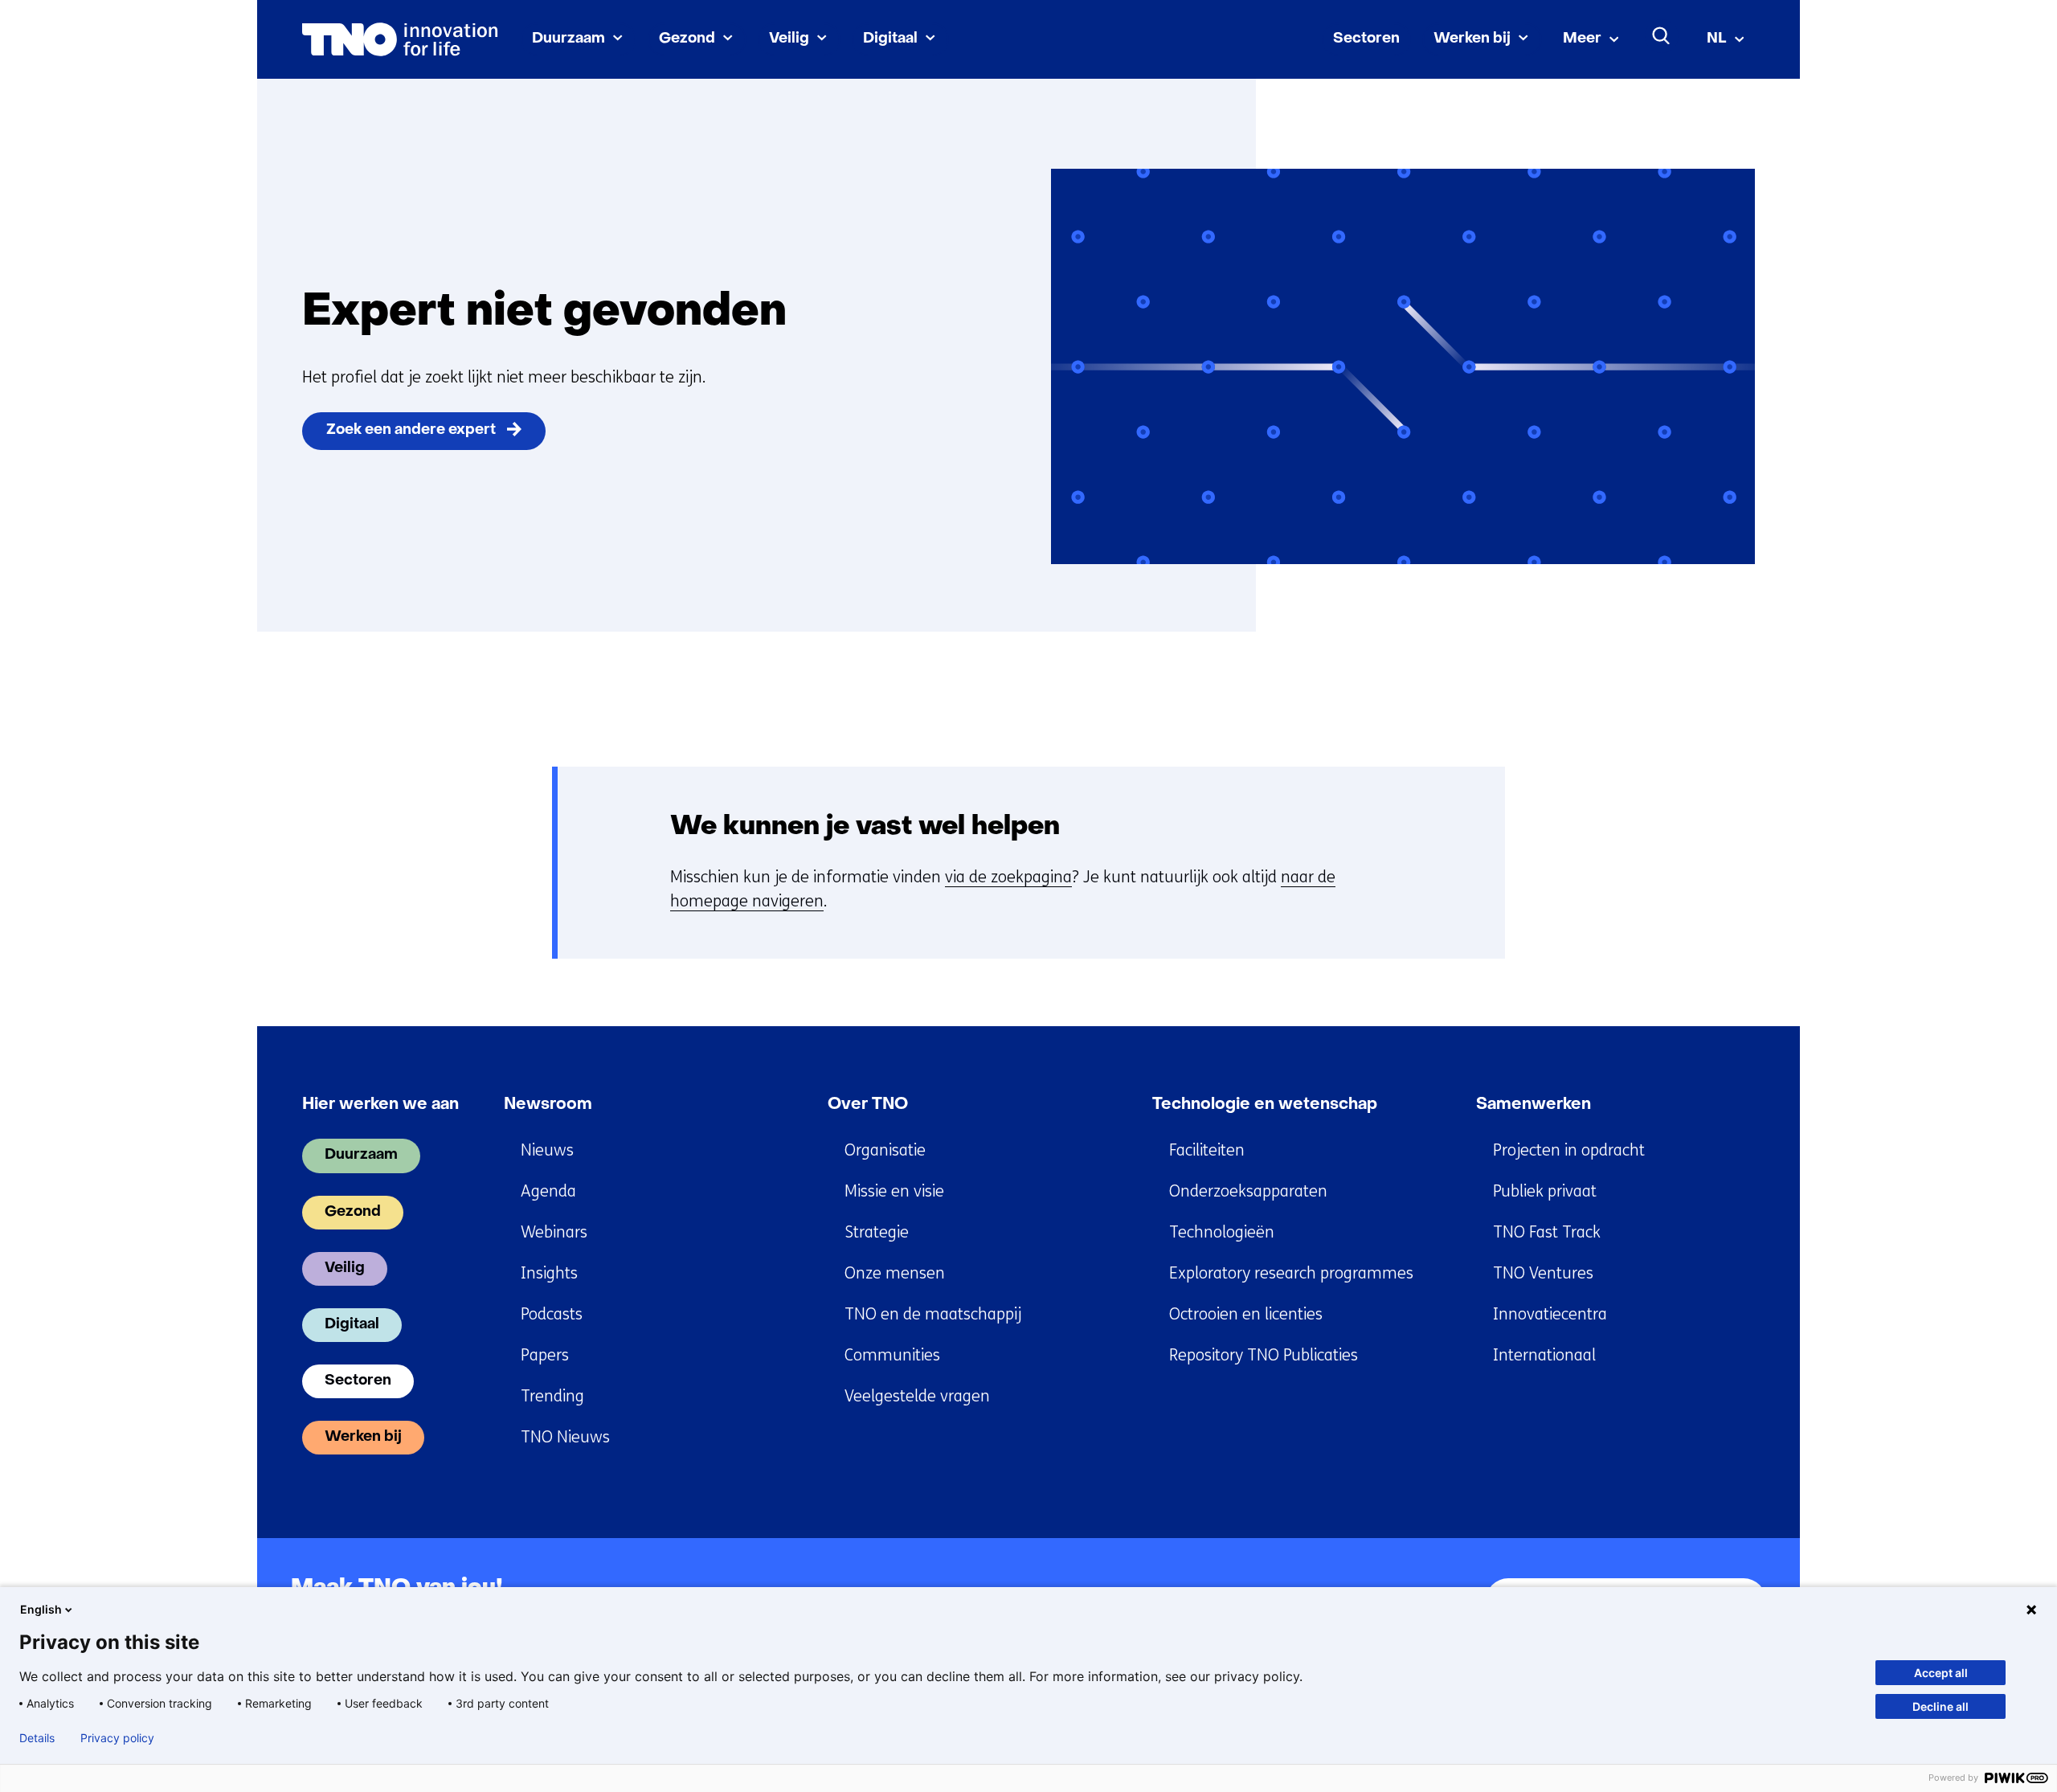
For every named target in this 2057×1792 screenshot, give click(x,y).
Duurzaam (568, 39)
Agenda (548, 1191)
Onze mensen (895, 1273)
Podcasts (552, 1314)
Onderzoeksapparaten (1248, 1191)
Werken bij (1472, 39)
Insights (549, 1273)
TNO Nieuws (565, 1437)
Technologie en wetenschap (1265, 1105)
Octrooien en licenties (1246, 1314)
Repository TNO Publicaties (1264, 1355)
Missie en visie (894, 1191)
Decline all (1940, 1706)
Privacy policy (117, 1738)
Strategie (877, 1232)
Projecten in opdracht (1569, 1150)
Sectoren (1366, 39)
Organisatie (885, 1150)
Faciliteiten (1207, 1150)
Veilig (789, 39)
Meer (1582, 39)
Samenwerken (1534, 1105)
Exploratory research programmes (1291, 1273)
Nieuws (547, 1150)
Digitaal (890, 39)
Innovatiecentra (1550, 1314)
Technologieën (1222, 1232)
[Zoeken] (1662, 36)
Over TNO (868, 1105)
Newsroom (548, 1105)
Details (37, 1738)
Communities (892, 1355)
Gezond (687, 39)
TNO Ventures (1543, 1273)
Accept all (1941, 1673)
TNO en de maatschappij (933, 1314)
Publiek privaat (1545, 1191)
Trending (552, 1396)
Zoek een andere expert (411, 430)
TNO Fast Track (1547, 1232)
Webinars (554, 1232)
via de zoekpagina (1008, 877)
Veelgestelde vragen (917, 1396)
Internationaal (1544, 1355)
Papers (545, 1355)
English (41, 1609)
